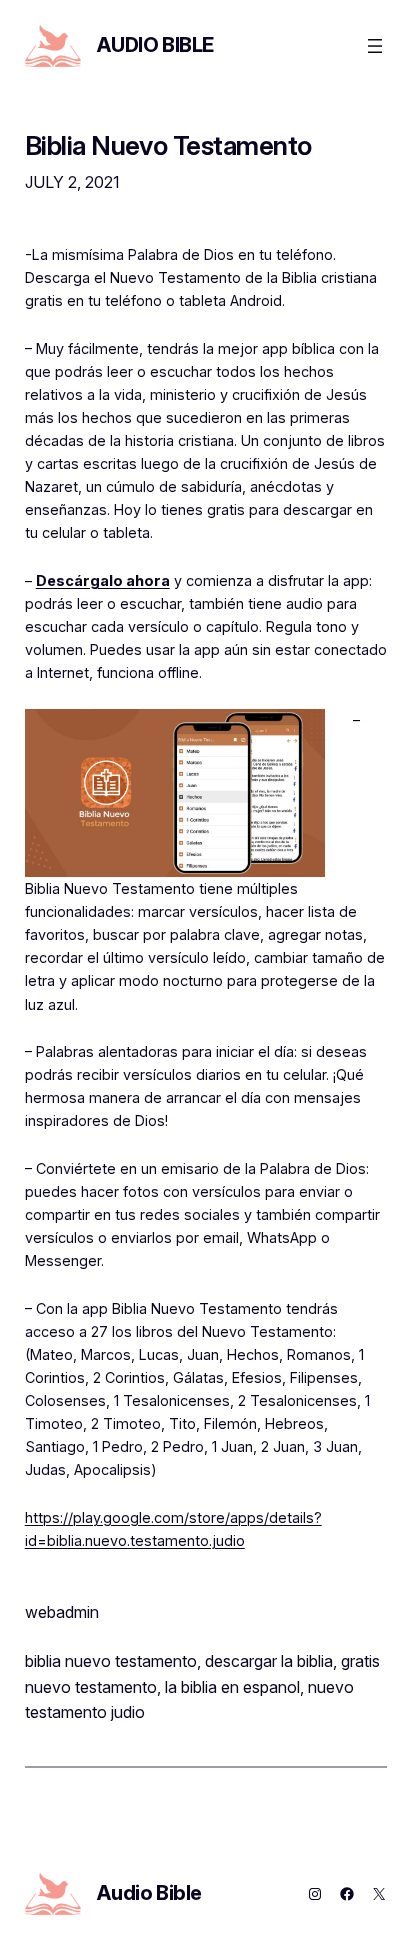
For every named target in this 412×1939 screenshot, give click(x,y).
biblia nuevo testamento (111, 1661)
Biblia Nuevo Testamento (168, 146)
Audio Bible (155, 45)
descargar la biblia (269, 1661)
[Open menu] (375, 46)
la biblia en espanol (232, 1687)
